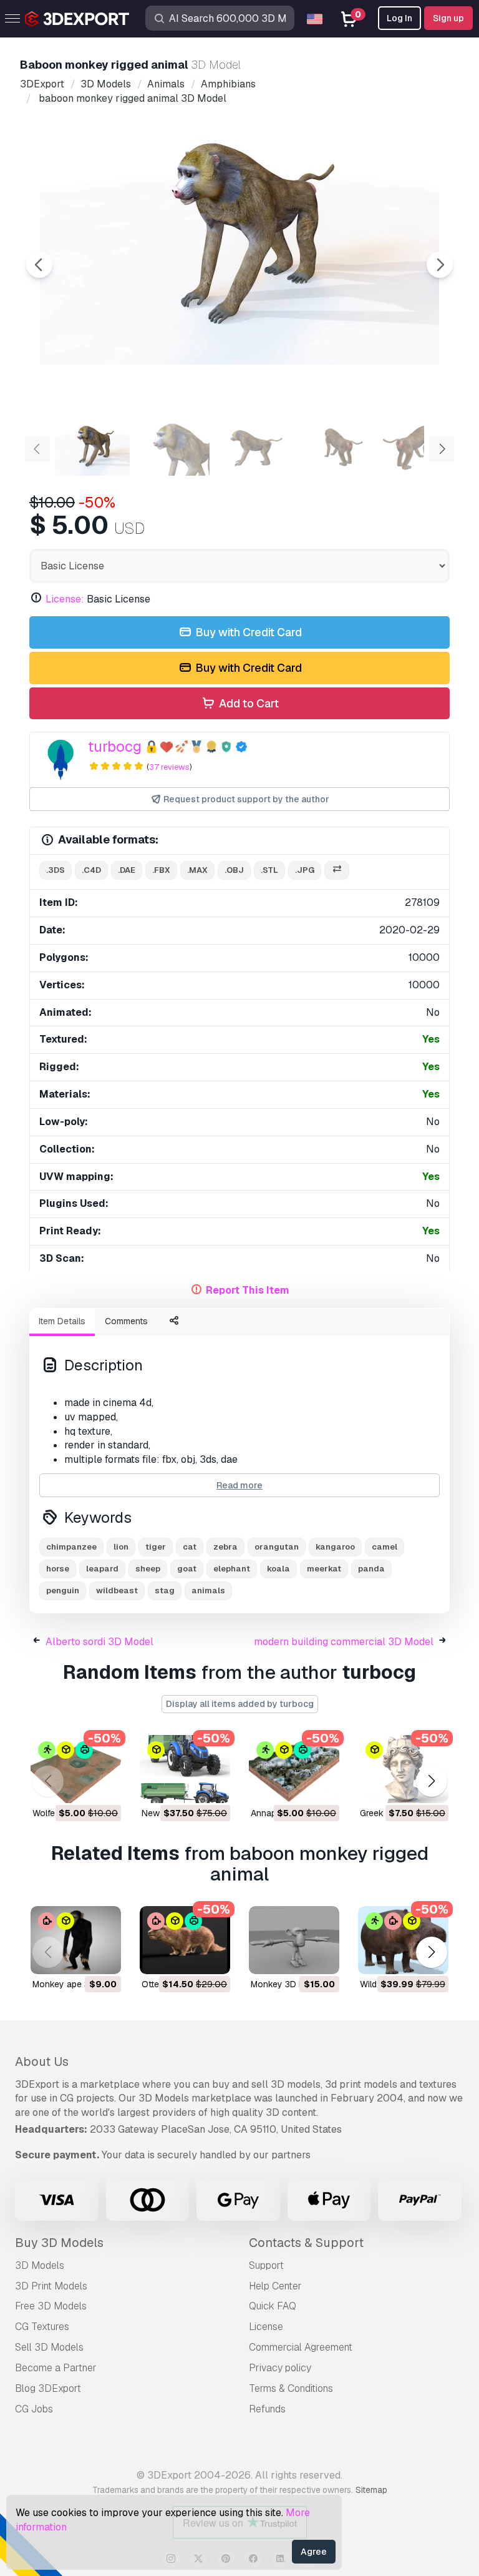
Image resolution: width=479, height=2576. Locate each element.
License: (65, 599)
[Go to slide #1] (92, 448)
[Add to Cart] (77, 1786)
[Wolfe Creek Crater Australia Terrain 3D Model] (76, 1769)
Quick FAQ (273, 2306)
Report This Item (248, 1290)
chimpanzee (71, 1547)
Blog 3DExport (48, 2388)
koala (278, 1569)
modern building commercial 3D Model (344, 1642)
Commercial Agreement (301, 2347)
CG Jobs (34, 2409)
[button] (431, 1782)
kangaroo (335, 1547)
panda (371, 1569)
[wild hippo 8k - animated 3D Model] (403, 1940)
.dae (127, 870)
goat (187, 1569)
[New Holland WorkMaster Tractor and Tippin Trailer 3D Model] (185, 1769)
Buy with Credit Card (247, 632)
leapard (102, 1569)
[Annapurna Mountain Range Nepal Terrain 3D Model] (294, 1769)
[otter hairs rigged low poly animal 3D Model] (185, 1940)
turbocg (115, 746)
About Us (42, 2062)
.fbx (161, 870)
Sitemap (371, 2490)
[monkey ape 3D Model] (76, 1940)
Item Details (62, 1321)
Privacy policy (280, 2368)
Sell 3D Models (49, 2347)
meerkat (324, 1569)
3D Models (40, 2265)
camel (385, 1547)
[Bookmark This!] (103, 1786)
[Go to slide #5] (412, 448)
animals (208, 1590)
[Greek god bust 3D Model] (403, 1769)
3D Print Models (51, 2286)
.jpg (305, 870)
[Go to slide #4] (332, 448)
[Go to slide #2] (172, 448)
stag (165, 1590)
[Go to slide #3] (252, 448)
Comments (126, 1321)
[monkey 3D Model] (294, 1940)
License (266, 2327)
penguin (63, 1590)
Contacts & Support (306, 2243)
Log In (399, 18)
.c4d (91, 870)
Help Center (275, 2286)
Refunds (267, 2409)
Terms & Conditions (291, 2388)
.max (197, 870)
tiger (156, 1547)
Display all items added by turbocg (240, 1704)
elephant (232, 1569)
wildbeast (117, 1590)
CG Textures (42, 2327)
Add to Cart (248, 703)
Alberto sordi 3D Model (99, 1642)
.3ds (56, 870)
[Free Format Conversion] (337, 871)
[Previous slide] (39, 265)
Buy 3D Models (59, 2243)
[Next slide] (440, 265)
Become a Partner (56, 2368)
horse (58, 1569)
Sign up (448, 18)
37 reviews (169, 767)
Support (266, 2265)
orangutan (277, 1547)
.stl (269, 870)
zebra (225, 1547)
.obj (234, 870)
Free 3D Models (51, 2306)
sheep (148, 1569)
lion (121, 1547)
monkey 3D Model (287, 1984)
